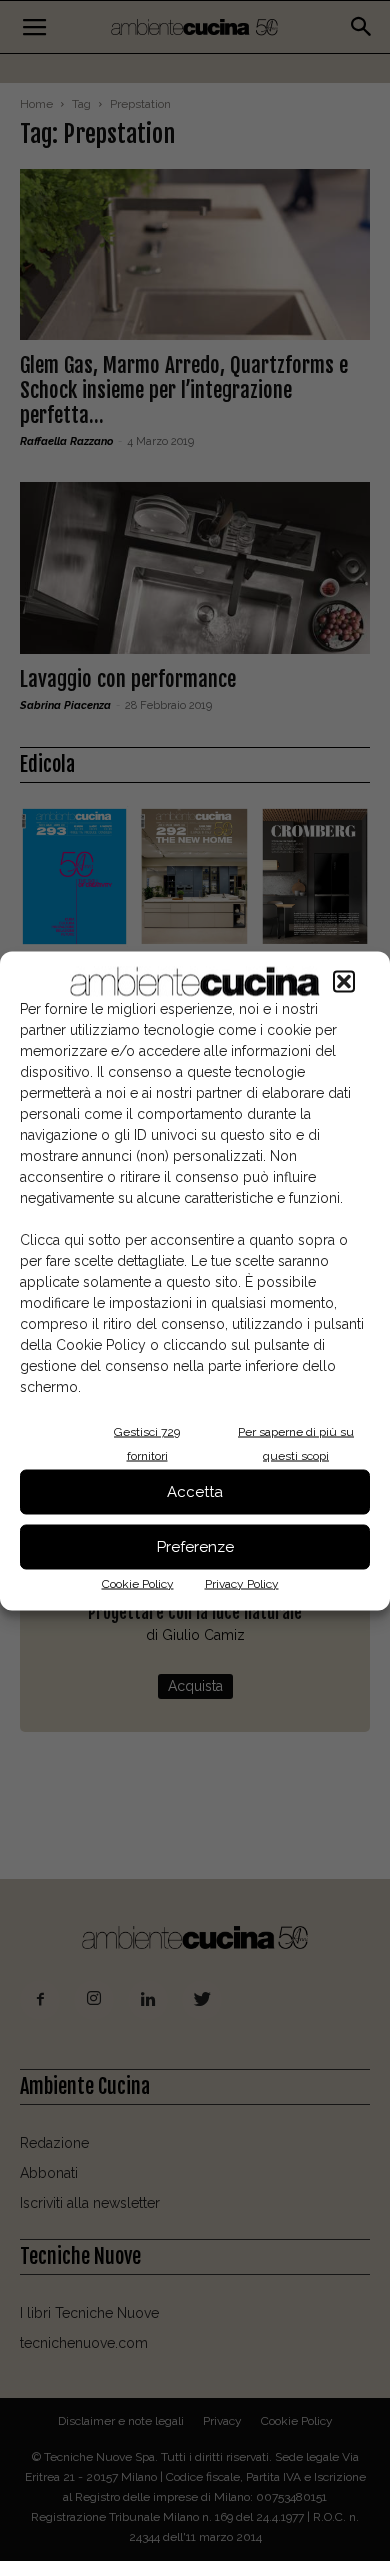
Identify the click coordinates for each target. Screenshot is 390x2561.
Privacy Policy (242, 1583)
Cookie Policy (138, 1583)
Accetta (195, 1492)
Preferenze (195, 1547)
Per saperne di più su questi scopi (296, 1443)
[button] (344, 981)
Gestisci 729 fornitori (147, 1443)
